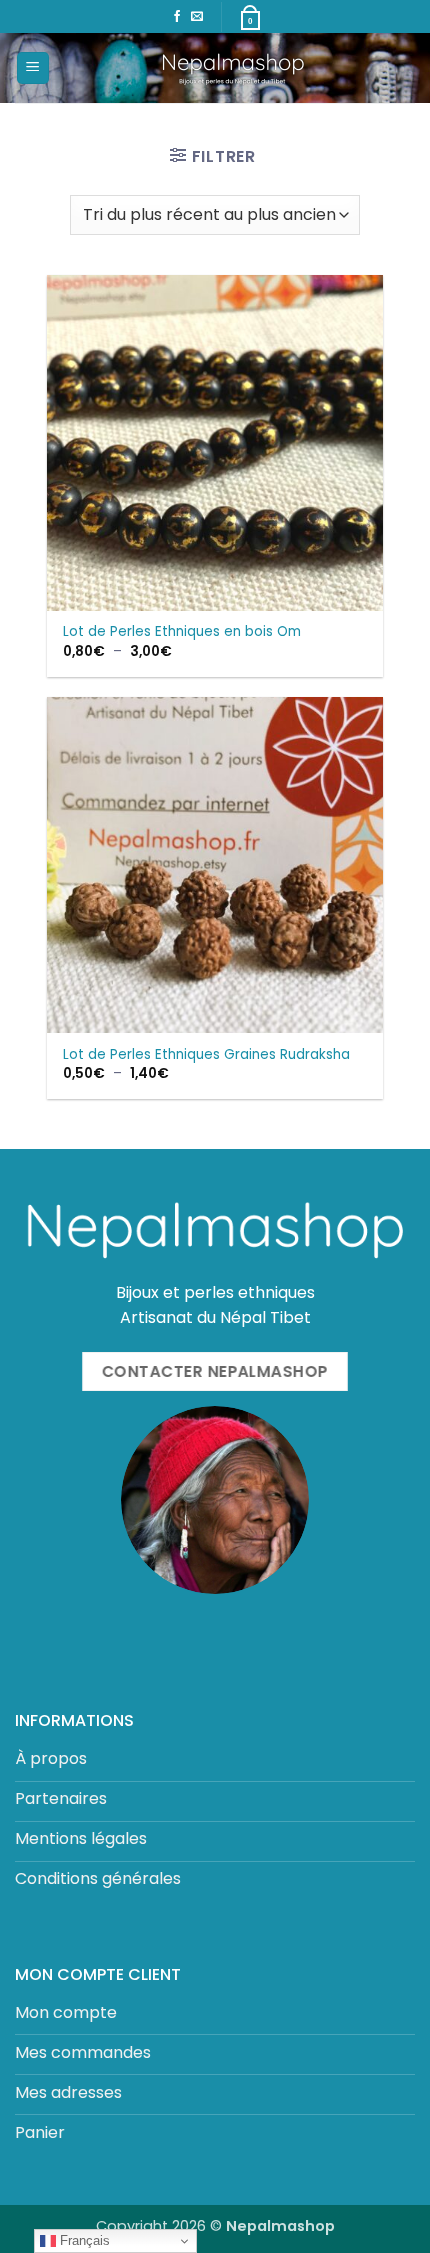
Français (83, 2240)
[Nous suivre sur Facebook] (177, 17)
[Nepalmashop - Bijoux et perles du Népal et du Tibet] (232, 68)
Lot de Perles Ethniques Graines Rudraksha (206, 1055)
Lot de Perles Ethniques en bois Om (182, 632)
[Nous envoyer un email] (197, 17)
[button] (33, 68)
